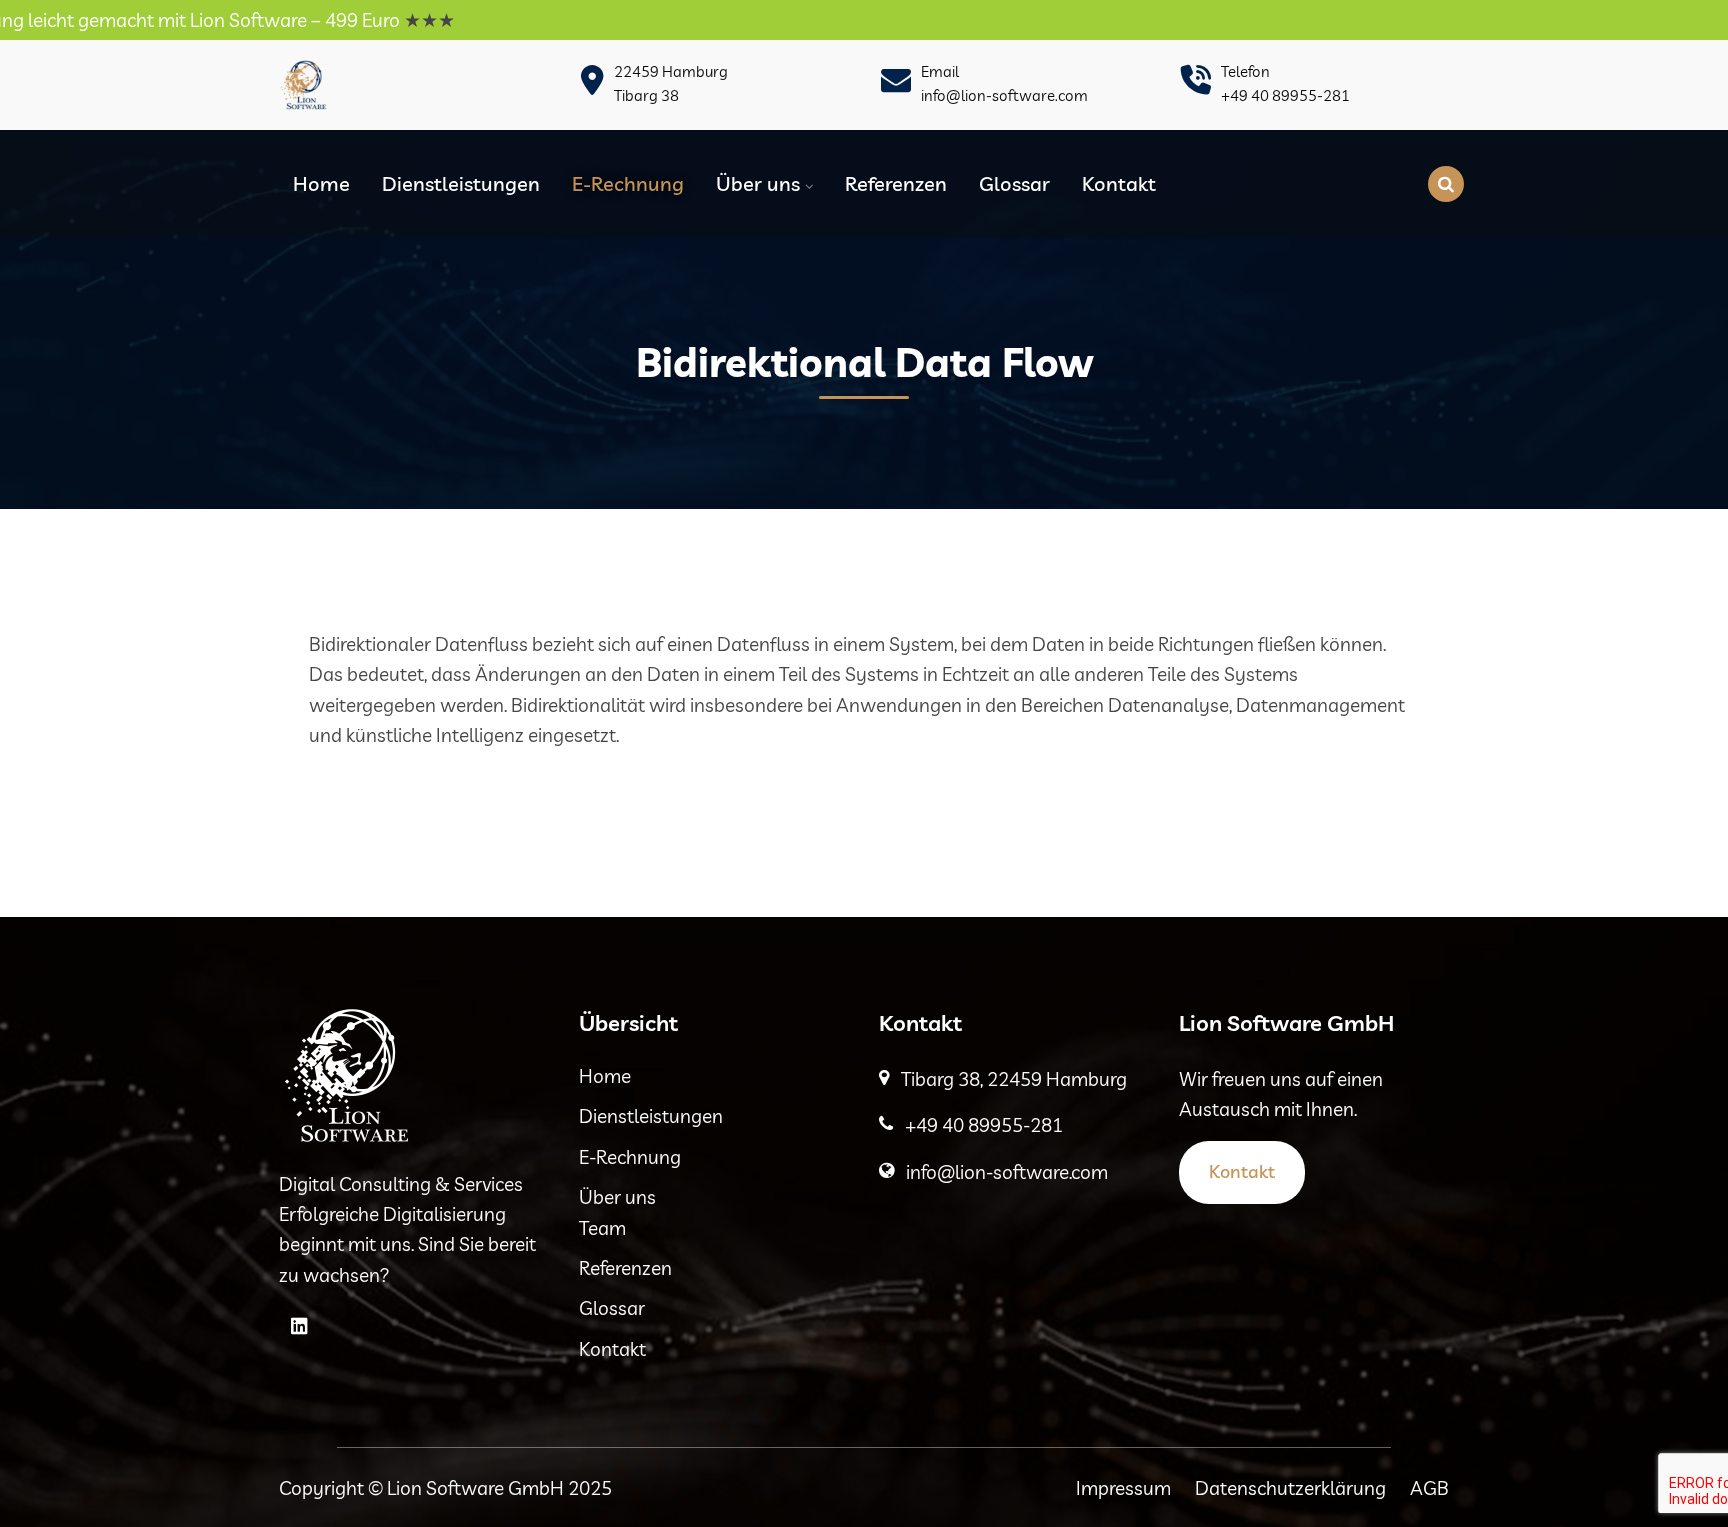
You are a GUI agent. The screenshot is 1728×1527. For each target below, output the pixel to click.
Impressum (1123, 1488)
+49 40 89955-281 (1285, 95)
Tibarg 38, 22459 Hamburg (1014, 1079)
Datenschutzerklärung (1290, 1488)
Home (321, 183)
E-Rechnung (628, 183)
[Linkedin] (299, 1326)
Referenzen (896, 183)
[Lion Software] (304, 85)
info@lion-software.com (1004, 95)
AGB (1429, 1488)
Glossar (1014, 183)
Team (602, 1228)
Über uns (758, 183)
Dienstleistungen (461, 183)
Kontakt (1119, 183)
